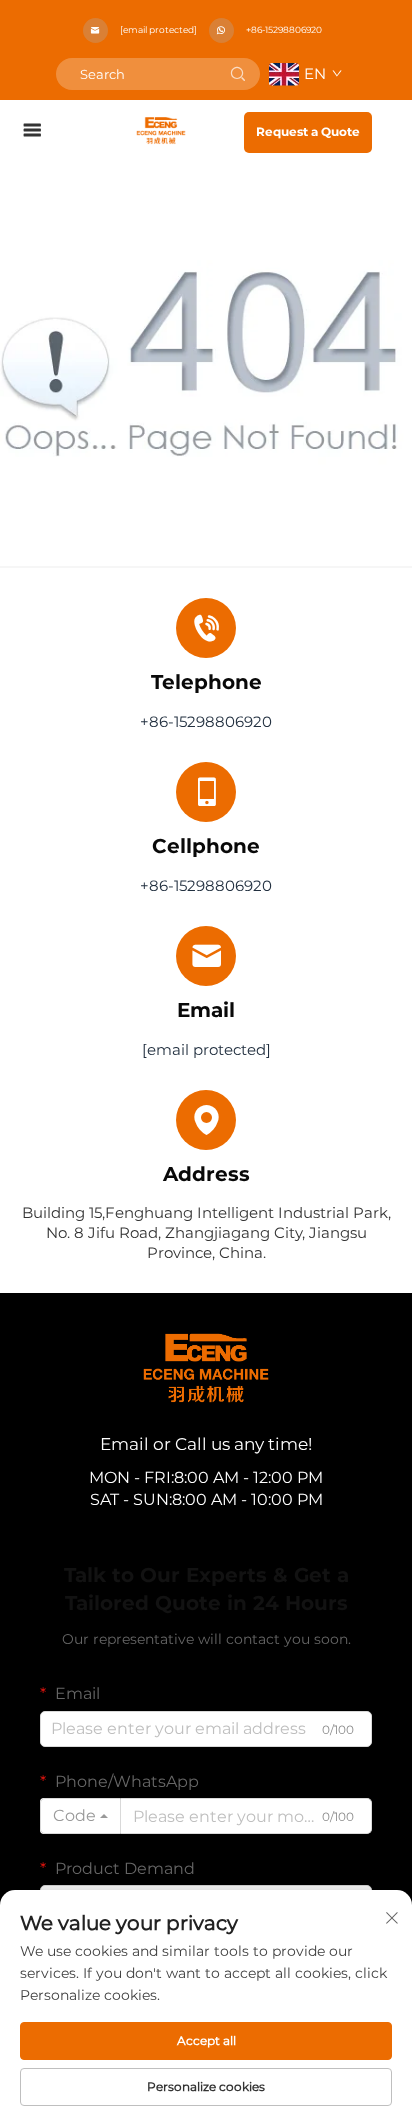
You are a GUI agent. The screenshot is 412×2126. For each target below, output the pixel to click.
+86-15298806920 (284, 29)
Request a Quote (308, 131)
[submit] (238, 74)
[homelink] (161, 129)
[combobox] (80, 1816)
